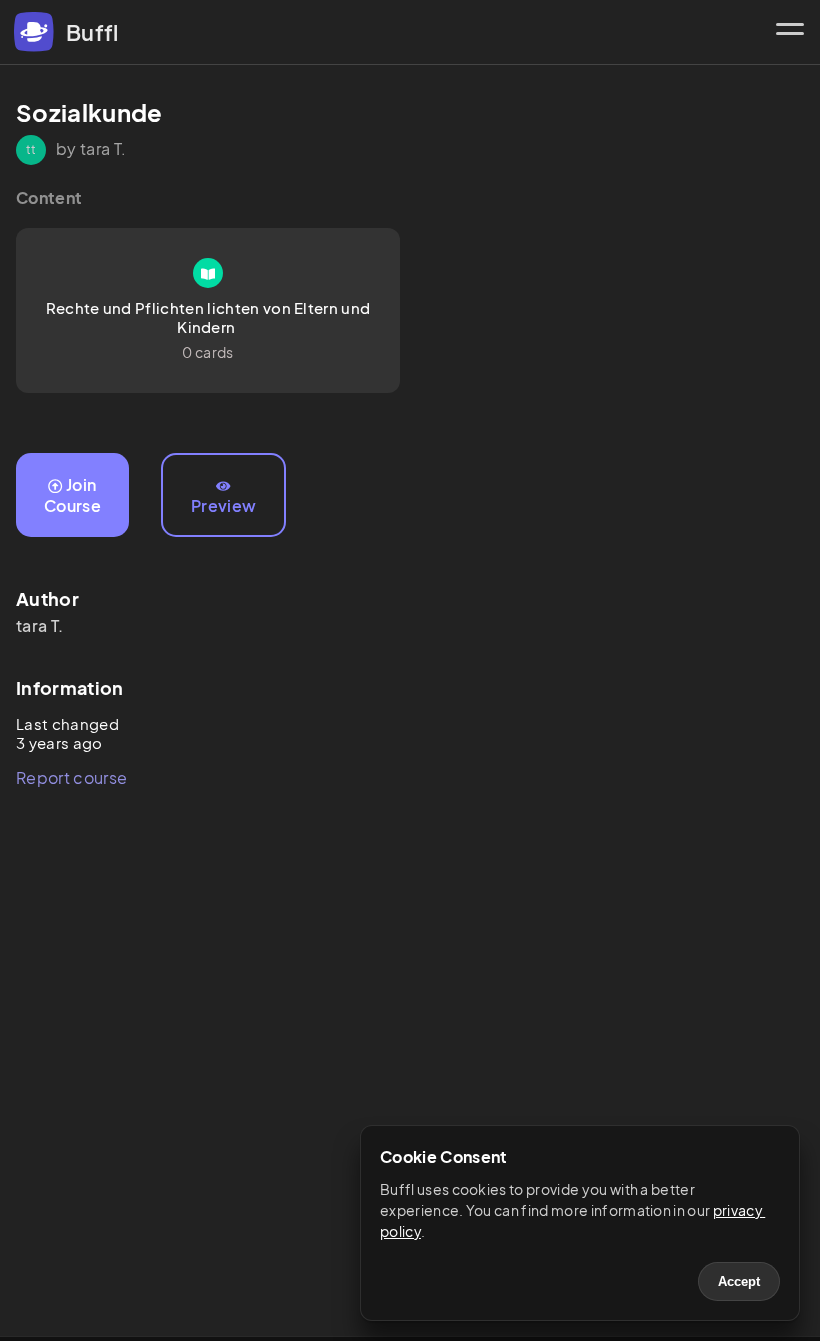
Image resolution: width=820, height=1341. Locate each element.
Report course (71, 777)
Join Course (72, 495)
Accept (739, 1281)
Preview (223, 505)
